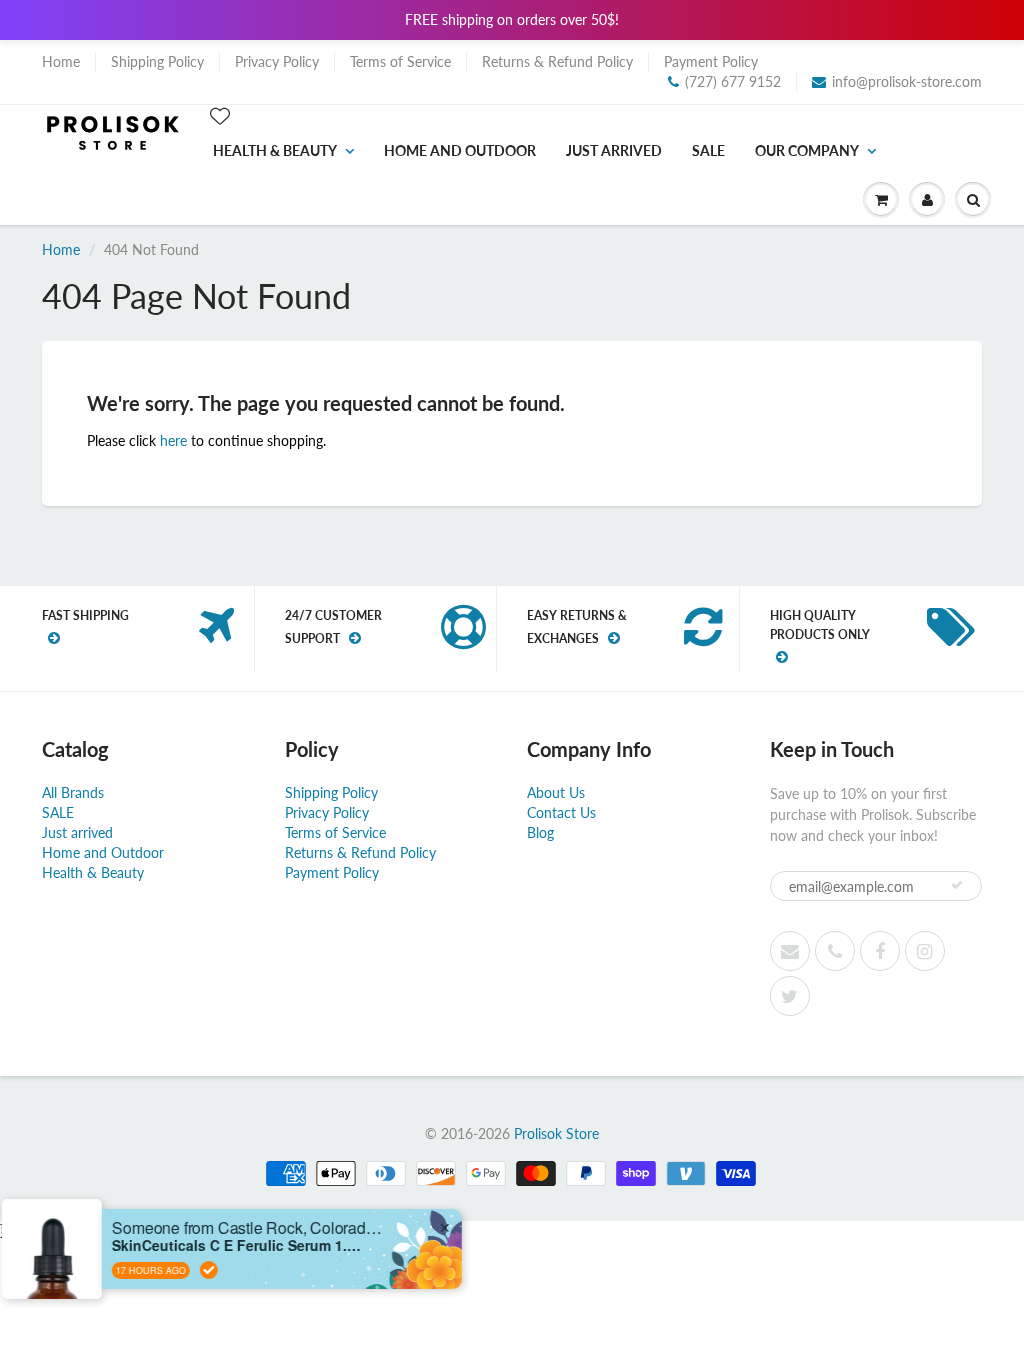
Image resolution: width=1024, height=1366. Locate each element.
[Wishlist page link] (220, 116)
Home (61, 61)
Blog (540, 832)
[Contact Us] (835, 951)
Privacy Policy (277, 61)
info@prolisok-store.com (907, 81)
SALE (708, 150)
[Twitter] (790, 996)
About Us (556, 792)
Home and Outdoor (460, 150)
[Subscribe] (957, 885)
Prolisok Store (556, 1133)
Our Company (807, 150)
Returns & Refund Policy (557, 61)
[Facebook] (880, 951)
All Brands (73, 792)
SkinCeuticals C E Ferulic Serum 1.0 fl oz (255, 1245)
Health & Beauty (275, 150)
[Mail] (790, 951)
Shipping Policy (157, 61)
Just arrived (614, 150)
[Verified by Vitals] (227, 1270)
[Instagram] (925, 951)
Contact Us (561, 812)
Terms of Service (400, 61)
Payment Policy (711, 61)
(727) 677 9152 (733, 81)
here (173, 440)
